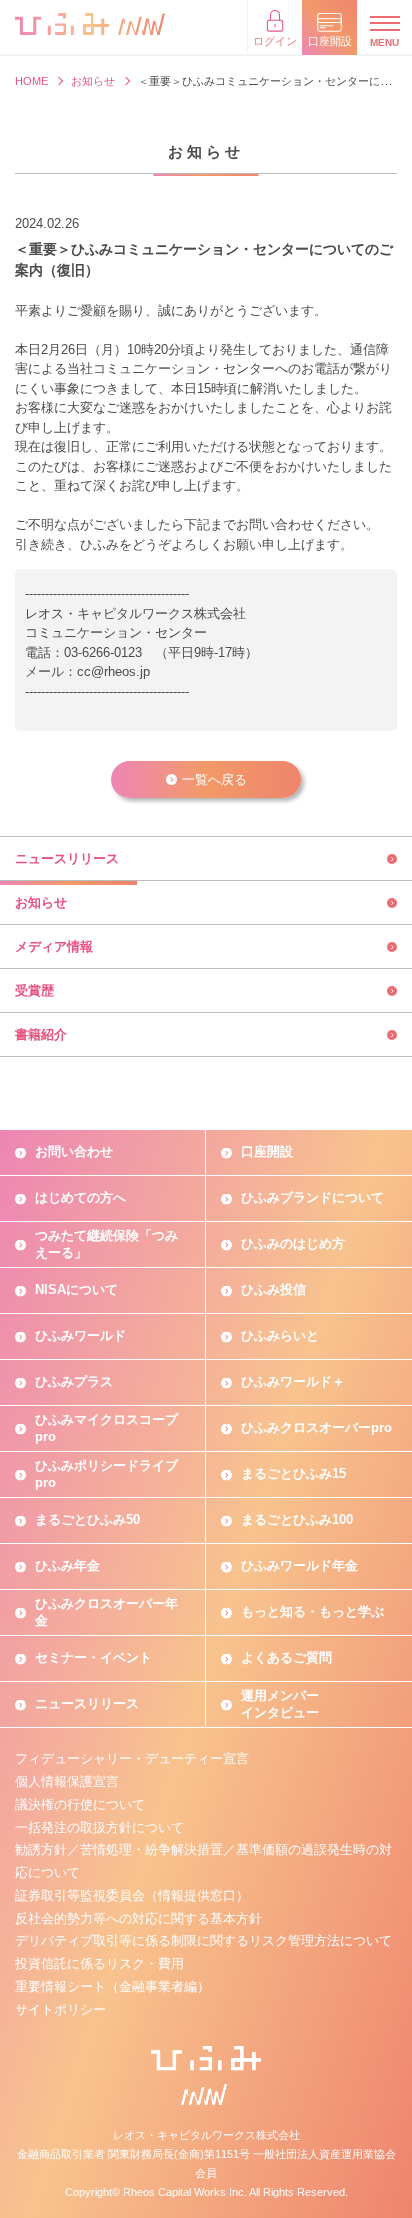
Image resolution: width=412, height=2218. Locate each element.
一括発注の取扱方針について (99, 1827)
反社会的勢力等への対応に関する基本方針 (138, 1918)
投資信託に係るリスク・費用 (99, 1963)
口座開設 (267, 1151)
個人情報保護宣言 (67, 1781)
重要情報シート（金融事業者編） (112, 1986)
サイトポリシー (60, 2009)
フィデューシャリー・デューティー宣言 (132, 1758)
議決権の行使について (80, 1804)
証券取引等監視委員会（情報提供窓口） (132, 1895)
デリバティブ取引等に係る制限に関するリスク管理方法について (203, 1940)
